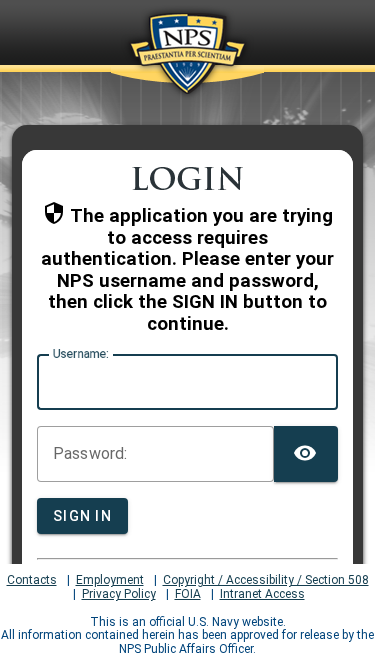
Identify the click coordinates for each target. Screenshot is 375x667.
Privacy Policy (119, 594)
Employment (110, 580)
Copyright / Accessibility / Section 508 (266, 580)
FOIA (188, 594)
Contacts (32, 580)
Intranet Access (262, 594)
